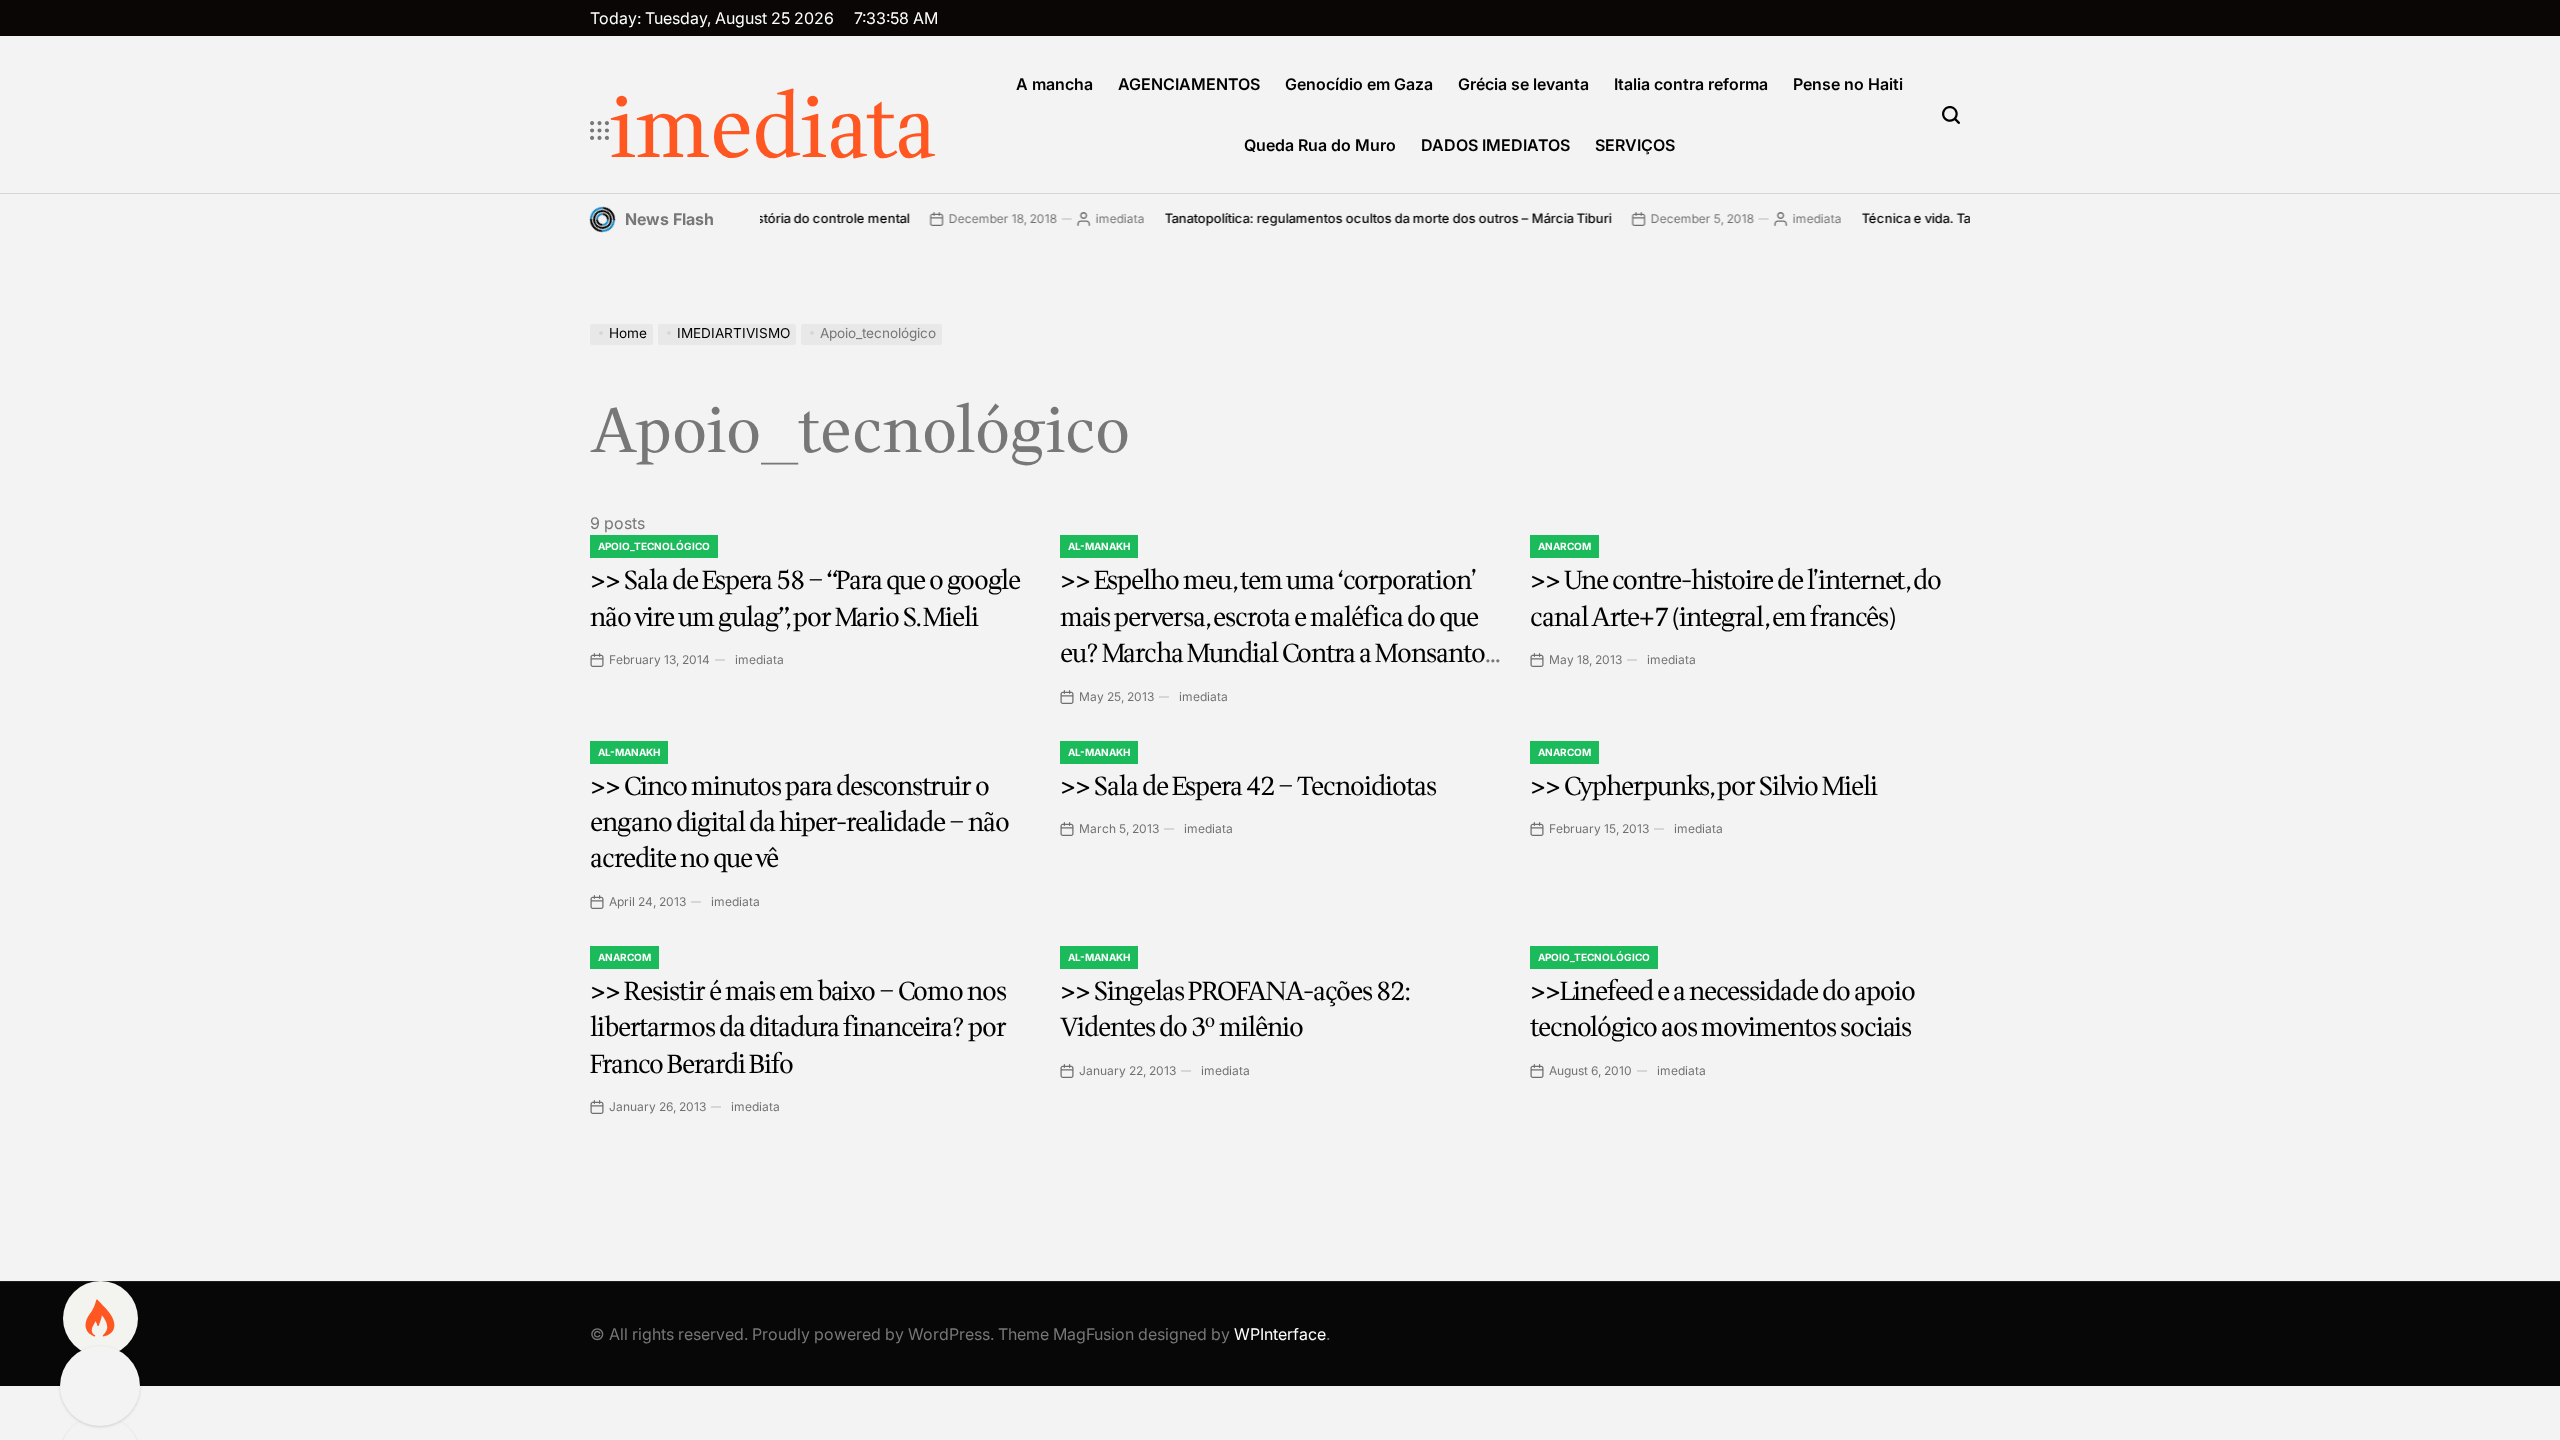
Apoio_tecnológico (654, 546)
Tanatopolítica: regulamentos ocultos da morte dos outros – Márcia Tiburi (1349, 218)
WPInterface (1280, 1334)
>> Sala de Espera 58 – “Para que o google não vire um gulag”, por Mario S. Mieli (805, 598)
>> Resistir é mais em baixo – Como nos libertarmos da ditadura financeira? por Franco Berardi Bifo (798, 1028)
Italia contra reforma (1691, 84)
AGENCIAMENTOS (1189, 84)
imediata (773, 131)
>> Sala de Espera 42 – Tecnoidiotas (1248, 786)
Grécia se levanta (1523, 84)
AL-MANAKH (1099, 546)
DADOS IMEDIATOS (1495, 145)
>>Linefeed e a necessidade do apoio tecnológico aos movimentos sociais (1722, 1009)
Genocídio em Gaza (1359, 84)
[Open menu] (600, 131)
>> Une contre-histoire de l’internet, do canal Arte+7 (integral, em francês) (1735, 598)
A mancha (1054, 84)
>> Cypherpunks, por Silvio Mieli (1703, 786)
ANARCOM (1564, 546)
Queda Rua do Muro (1320, 145)
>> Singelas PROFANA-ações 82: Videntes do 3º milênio (1235, 1009)
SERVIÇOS (1635, 145)
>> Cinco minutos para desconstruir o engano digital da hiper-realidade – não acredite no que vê (799, 823)
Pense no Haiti (1848, 84)
